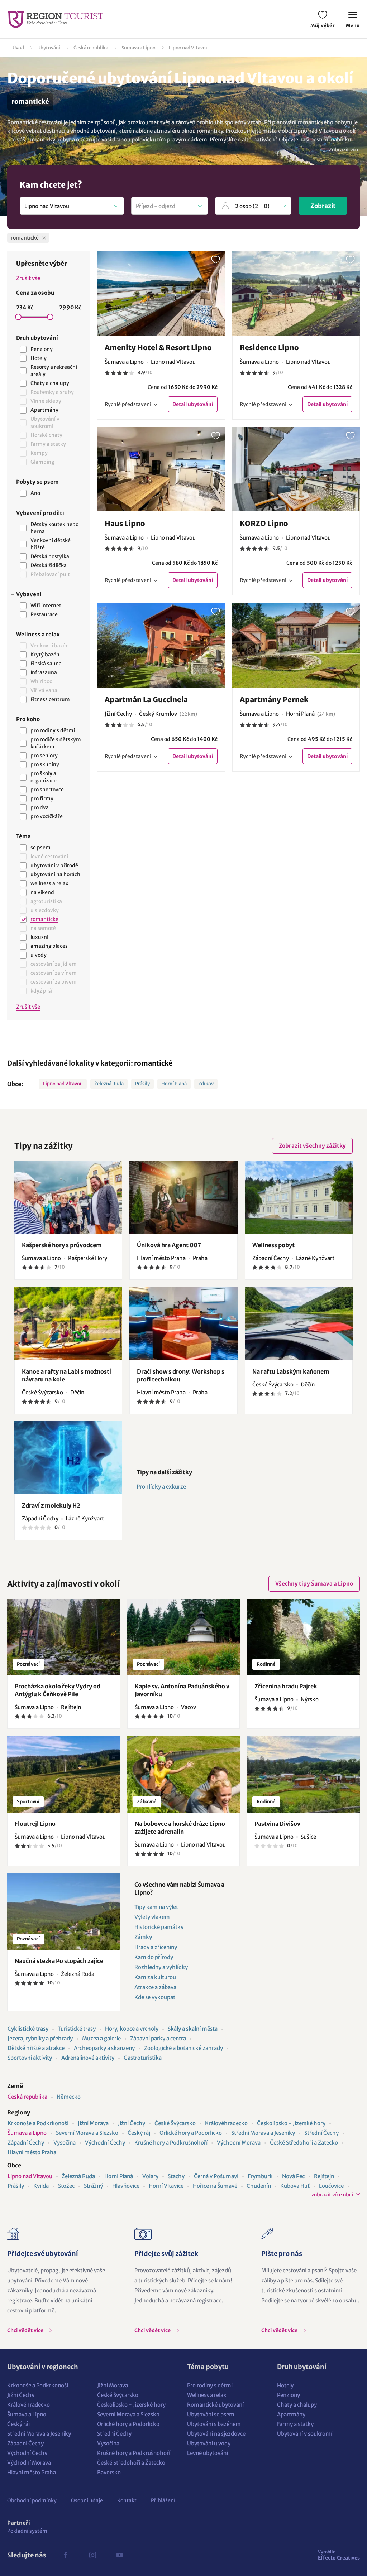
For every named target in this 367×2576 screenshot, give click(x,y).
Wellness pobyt (273, 1245)
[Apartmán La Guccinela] (161, 645)
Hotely (285, 2385)
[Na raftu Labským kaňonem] (299, 1323)
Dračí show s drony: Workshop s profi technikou (181, 1375)
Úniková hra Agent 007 (169, 1245)
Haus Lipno (125, 523)
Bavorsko (109, 2472)
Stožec (66, 2186)
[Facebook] (65, 2555)
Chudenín (259, 2186)
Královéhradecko (226, 2123)
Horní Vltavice (166, 2186)
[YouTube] (120, 2555)
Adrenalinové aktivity (88, 2058)
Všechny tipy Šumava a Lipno (314, 1584)
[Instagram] (92, 2555)
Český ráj (139, 2133)
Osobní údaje (87, 2500)
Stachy (176, 2176)
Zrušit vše (28, 278)
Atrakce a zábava (155, 1987)
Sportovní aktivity (30, 2058)
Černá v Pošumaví (216, 2176)
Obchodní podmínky (32, 2500)
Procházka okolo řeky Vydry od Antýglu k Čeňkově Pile (58, 1690)
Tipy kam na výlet (156, 1907)
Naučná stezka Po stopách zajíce (59, 1961)
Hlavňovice (126, 2186)
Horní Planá (174, 1084)
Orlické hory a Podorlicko (191, 2133)
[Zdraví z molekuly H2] (68, 1458)
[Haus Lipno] (161, 469)
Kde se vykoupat (155, 1997)
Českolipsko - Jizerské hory (291, 2123)
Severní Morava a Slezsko (87, 2133)
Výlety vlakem (152, 1917)
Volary (150, 2176)
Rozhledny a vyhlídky (161, 1967)
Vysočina (65, 2143)
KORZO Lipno (264, 523)
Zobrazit (323, 206)
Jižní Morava (93, 2123)
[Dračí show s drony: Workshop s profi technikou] (183, 1323)
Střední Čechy (321, 2133)
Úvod (18, 48)
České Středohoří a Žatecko (304, 2143)
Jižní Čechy (132, 2123)
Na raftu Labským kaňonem (291, 1371)
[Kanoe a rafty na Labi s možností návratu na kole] (68, 1323)
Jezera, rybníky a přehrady (40, 2038)
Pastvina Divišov (277, 1824)
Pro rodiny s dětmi (210, 2385)
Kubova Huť (295, 2186)
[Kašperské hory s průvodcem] (68, 1197)
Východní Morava (239, 2143)
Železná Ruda (109, 1084)
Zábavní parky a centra (158, 2038)
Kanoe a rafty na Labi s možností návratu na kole (66, 1375)
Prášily (142, 1084)
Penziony (289, 2395)
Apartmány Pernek (274, 700)
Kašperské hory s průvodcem (62, 1245)
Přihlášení (163, 2500)
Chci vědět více (26, 2330)
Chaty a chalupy (297, 2405)
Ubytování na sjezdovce (216, 2434)
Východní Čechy (105, 2143)
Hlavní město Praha (32, 2152)
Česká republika (91, 48)
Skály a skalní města (193, 2029)
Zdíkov (206, 1084)
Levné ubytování (208, 2453)
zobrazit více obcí (332, 2195)
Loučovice (331, 2186)
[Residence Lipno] (296, 293)
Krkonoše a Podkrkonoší (38, 2123)
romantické (153, 1063)
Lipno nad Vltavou (189, 48)
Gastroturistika (143, 2058)
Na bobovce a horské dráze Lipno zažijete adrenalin (180, 1828)
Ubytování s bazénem (214, 2424)
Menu (353, 26)
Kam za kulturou (155, 1977)
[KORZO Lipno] (296, 469)
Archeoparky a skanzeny (104, 2048)
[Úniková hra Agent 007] (183, 1197)
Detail (193, 404)
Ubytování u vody (209, 2443)
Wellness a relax (207, 2395)
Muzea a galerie (101, 2038)
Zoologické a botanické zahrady (183, 2048)
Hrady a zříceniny (156, 1947)
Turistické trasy (77, 2029)
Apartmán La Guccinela (146, 700)
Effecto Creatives (339, 2555)
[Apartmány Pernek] (296, 645)
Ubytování (49, 48)
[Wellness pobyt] (299, 1197)
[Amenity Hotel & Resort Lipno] (161, 293)
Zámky (143, 1937)
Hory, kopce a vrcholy (132, 2029)
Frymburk (260, 2176)
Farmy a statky (295, 2424)
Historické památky (159, 1927)
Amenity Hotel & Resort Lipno (158, 348)
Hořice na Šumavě (215, 2186)
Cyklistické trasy (28, 2029)
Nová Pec (293, 2176)
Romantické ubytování (215, 2405)
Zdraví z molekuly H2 (51, 1505)
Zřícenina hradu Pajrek (286, 1686)
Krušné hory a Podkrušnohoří (171, 2143)
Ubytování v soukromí (305, 2434)
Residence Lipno (269, 348)
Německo (69, 2097)
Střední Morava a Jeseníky (263, 2133)
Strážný (93, 2186)
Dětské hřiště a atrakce (36, 2048)
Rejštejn (324, 2176)
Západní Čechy (26, 2143)
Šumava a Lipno (139, 48)
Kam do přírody (154, 1957)
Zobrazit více (344, 150)
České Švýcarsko (175, 2123)
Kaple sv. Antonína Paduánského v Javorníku (182, 1690)
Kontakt (127, 2500)
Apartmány (291, 2414)
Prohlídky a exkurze (161, 1487)
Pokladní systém (27, 2531)
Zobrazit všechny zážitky (312, 1146)
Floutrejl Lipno (35, 1824)
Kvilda (41, 2186)
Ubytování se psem (211, 2414)
